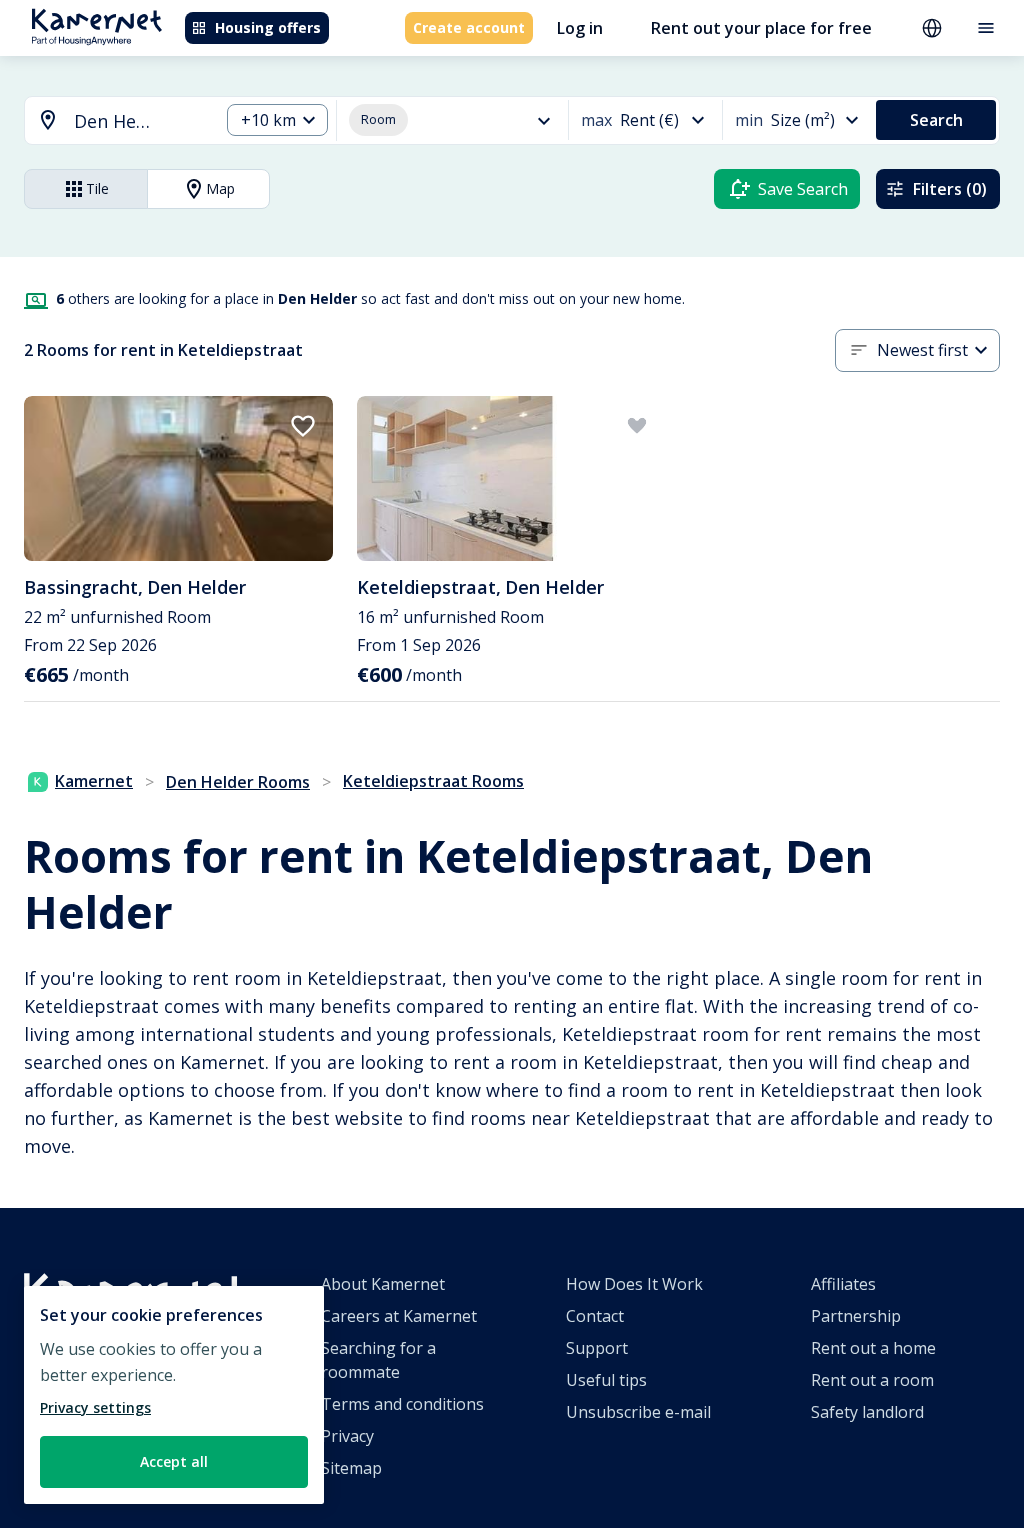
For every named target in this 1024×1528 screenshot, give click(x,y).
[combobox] (110, 121)
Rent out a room (872, 1380)
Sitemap (351, 1468)
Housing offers (268, 27)
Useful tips (606, 1380)
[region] (174, 1395)
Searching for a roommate (378, 1360)
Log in (580, 28)
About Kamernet (383, 1284)
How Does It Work (634, 1284)
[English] (932, 28)
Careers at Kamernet (399, 1316)
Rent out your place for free (761, 28)
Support (597, 1348)
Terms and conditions (402, 1404)
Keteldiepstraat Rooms (433, 781)
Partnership (856, 1316)
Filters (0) (950, 189)
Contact (595, 1316)
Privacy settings (95, 1407)
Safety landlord (867, 1412)
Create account (469, 27)
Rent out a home (873, 1348)
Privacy (347, 1436)
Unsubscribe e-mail (638, 1412)
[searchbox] (139, 121)
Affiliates (843, 1284)
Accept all (174, 1461)
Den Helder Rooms (238, 782)
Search (936, 120)
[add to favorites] (303, 426)
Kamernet (94, 781)
